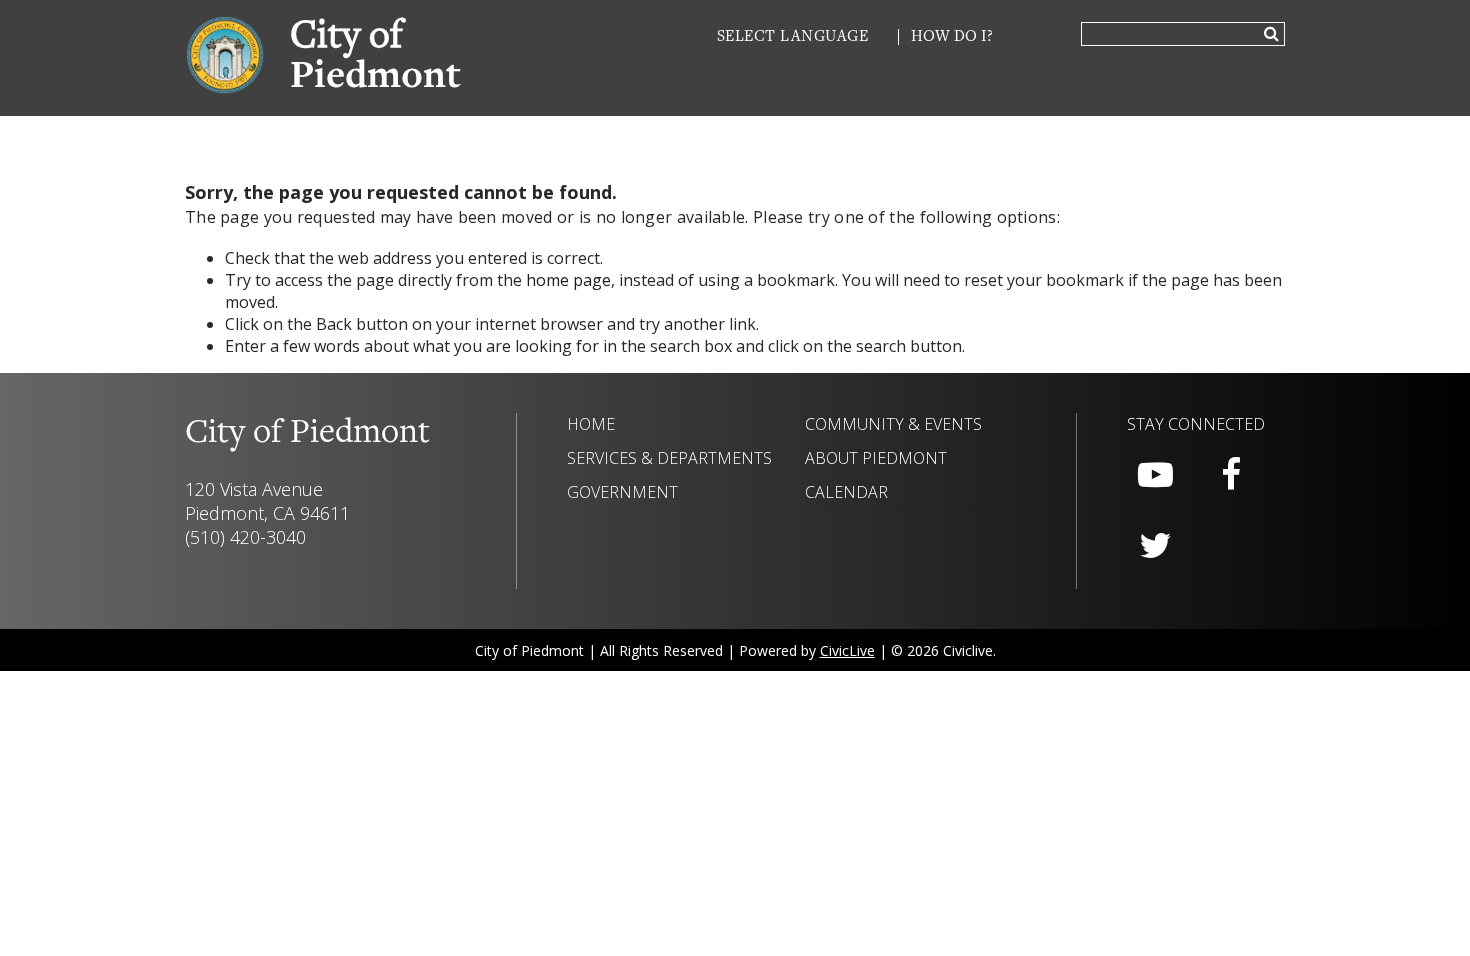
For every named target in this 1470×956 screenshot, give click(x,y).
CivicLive (847, 650)
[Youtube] (1155, 475)
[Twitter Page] (1155, 546)
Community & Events (893, 424)
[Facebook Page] (1231, 475)
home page (568, 280)
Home (591, 424)
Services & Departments (669, 458)
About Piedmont (876, 458)
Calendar (846, 492)
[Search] (1271, 35)
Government (622, 492)
